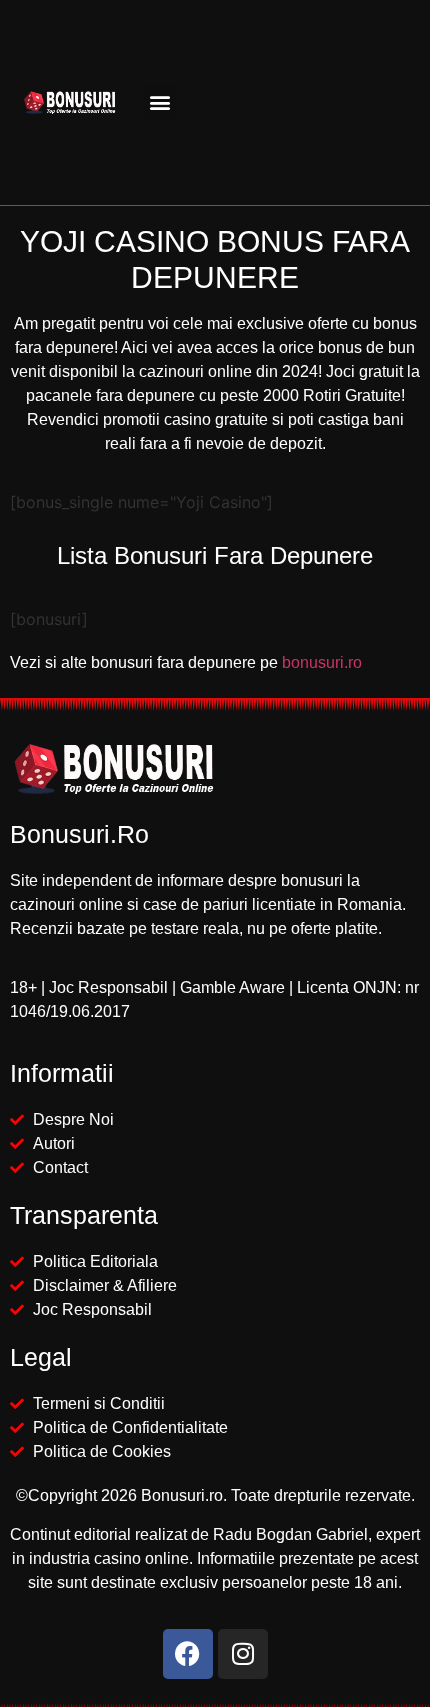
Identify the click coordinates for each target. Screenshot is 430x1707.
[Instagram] (243, 1654)
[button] (159, 102)
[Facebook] (188, 1654)
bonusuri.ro (322, 662)
